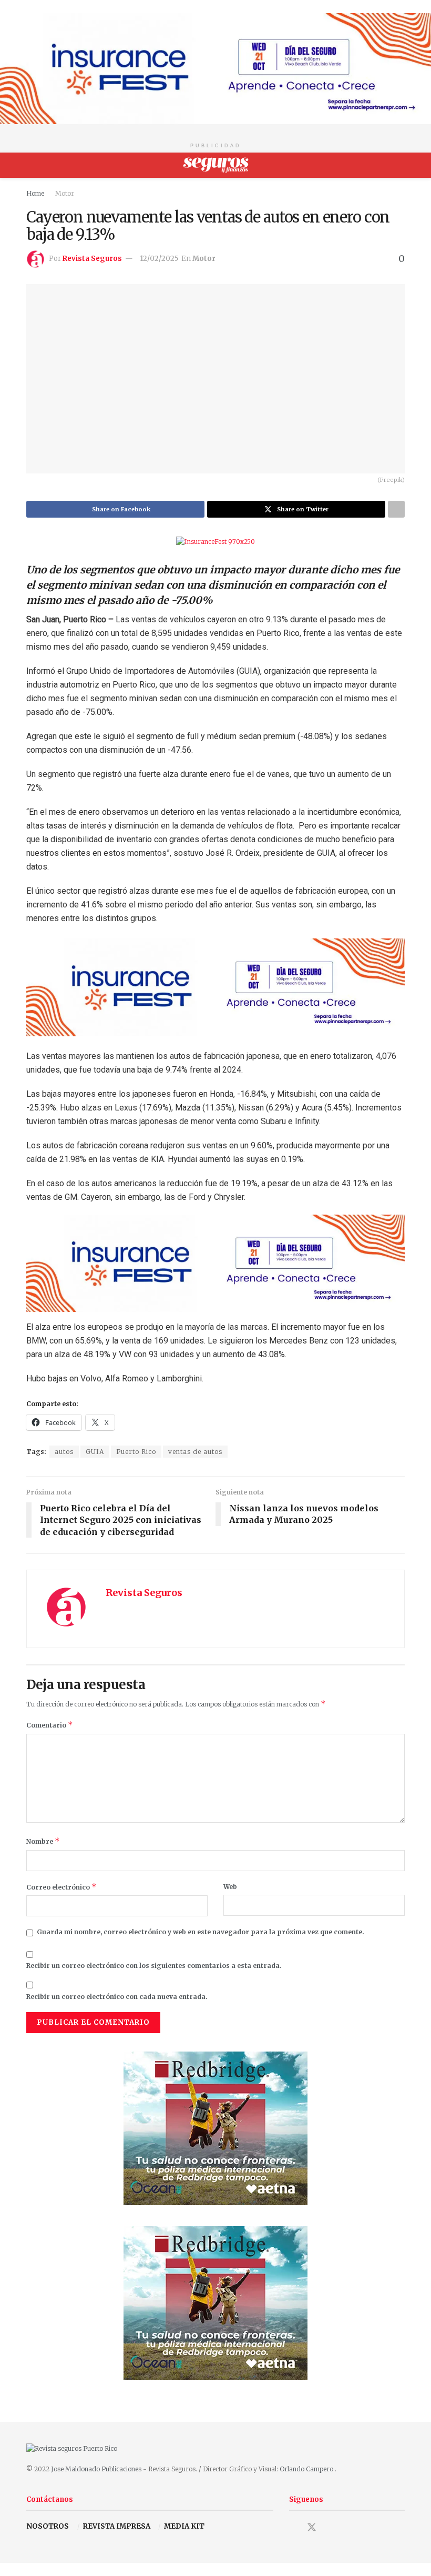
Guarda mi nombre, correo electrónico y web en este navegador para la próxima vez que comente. (201, 1932)
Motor (65, 193)
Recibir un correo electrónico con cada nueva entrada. (117, 1997)
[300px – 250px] (215, 2128)
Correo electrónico (61, 1887)
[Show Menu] (31, 165)
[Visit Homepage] (216, 165)
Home (35, 193)
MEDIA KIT (184, 2526)
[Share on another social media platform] (396, 509)
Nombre (43, 1841)
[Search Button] (400, 165)
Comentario (50, 1725)
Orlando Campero (307, 2469)
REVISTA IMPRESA (117, 2526)
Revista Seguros (92, 259)
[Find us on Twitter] (312, 2527)
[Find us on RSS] (348, 2528)
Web (230, 1887)
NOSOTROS (48, 2526)
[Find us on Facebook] (293, 2528)
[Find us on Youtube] (331, 2528)
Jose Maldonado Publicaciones (96, 2469)
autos (64, 1452)
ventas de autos (195, 1452)
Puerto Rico (136, 1452)
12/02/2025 (159, 259)
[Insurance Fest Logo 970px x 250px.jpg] (215, 68)
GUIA (95, 1452)
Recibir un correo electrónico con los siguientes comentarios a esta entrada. (154, 1966)
